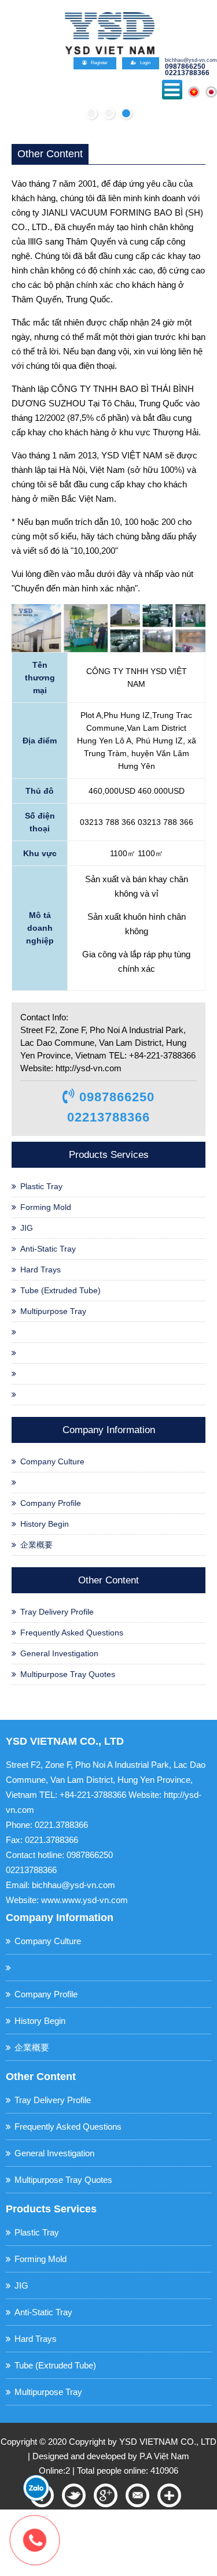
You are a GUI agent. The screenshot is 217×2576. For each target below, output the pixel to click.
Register (99, 63)
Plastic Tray (41, 1186)
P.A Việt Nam (164, 2456)
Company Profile (51, 1503)
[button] (91, 113)
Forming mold (46, 1207)
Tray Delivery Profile (57, 1612)
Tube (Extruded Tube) (60, 1290)
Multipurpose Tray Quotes (68, 1674)
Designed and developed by (86, 2456)
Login (145, 63)
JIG (27, 1228)
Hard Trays (41, 1270)
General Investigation (59, 1653)
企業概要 (36, 1545)
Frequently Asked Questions (72, 1633)
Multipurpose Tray (53, 1311)
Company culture (52, 1461)
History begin (45, 1524)
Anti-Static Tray (48, 1249)
